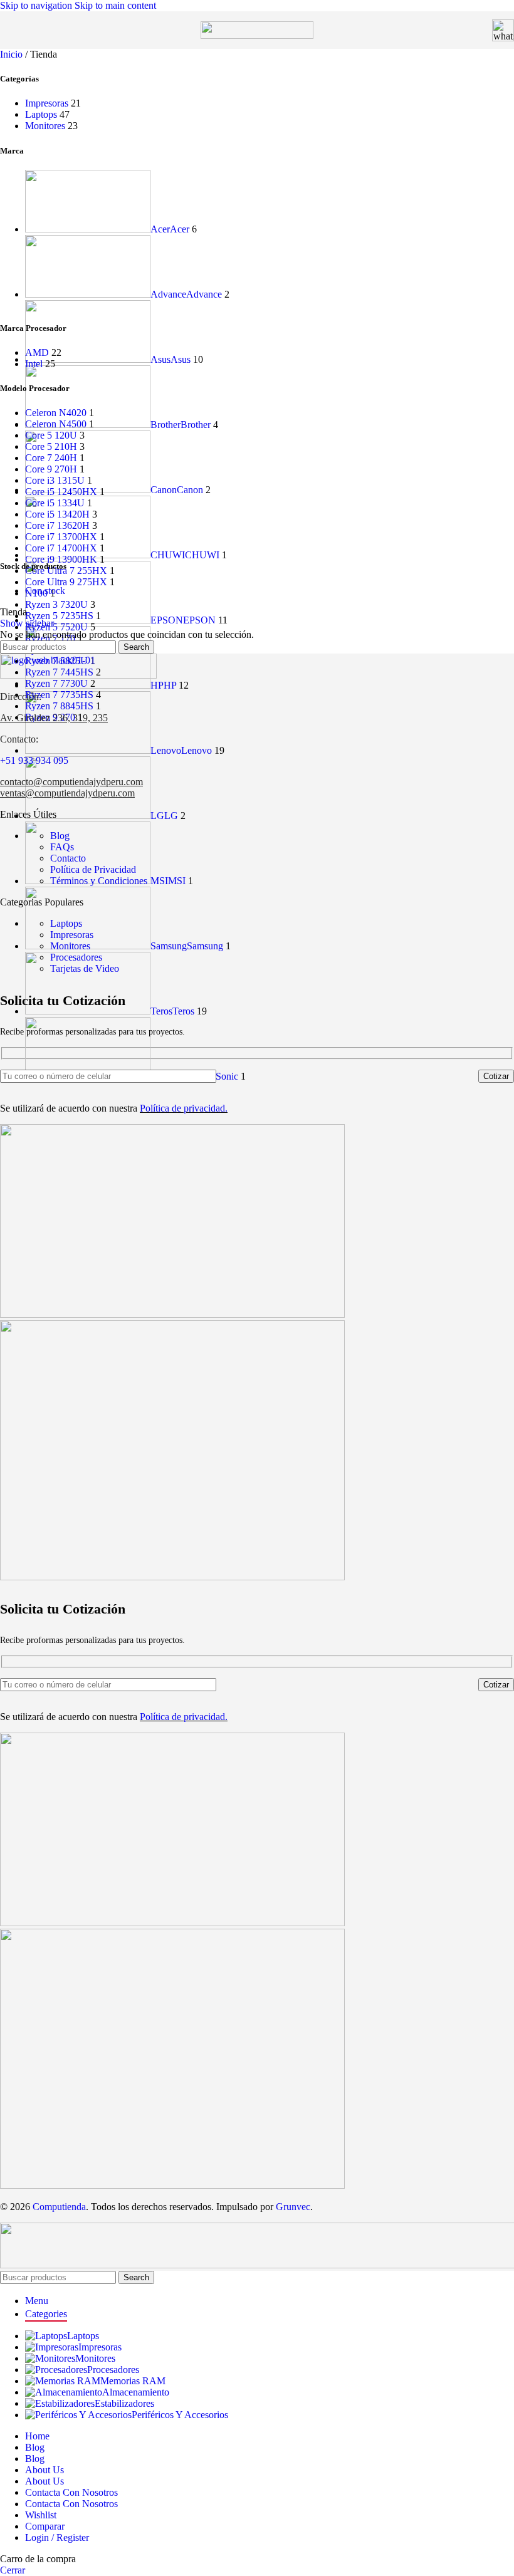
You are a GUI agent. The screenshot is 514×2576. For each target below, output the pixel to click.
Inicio (13, 54)
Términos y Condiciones (99, 881)
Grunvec (293, 2207)
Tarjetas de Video (85, 968)
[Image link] (78, 675)
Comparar (45, 2526)
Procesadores (76, 957)
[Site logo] (257, 35)
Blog (60, 836)
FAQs (62, 847)
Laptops (41, 114)
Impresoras (47, 103)
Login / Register (57, 2537)
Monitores (45, 126)
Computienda (59, 2207)
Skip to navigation (37, 5)
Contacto (68, 858)
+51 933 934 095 (34, 760)
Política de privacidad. (184, 1108)
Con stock (45, 591)
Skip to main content (115, 5)
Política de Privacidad (93, 869)
